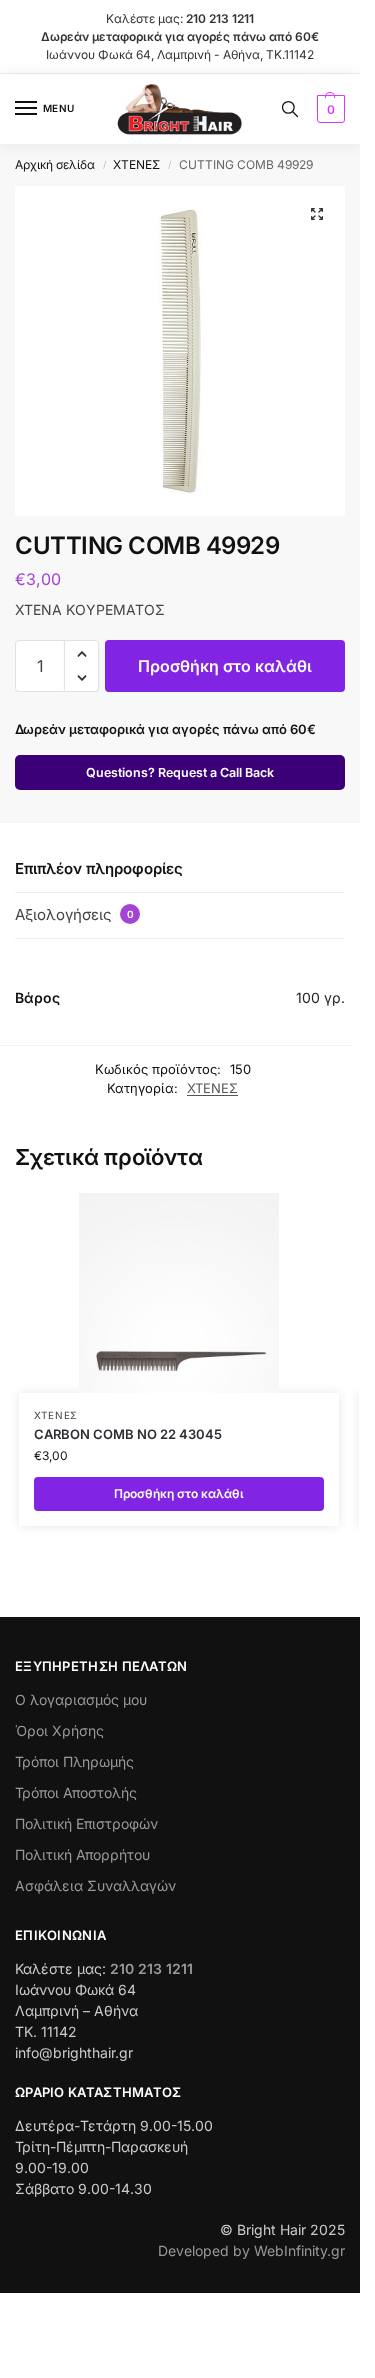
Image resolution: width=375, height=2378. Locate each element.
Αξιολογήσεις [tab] (74, 914)
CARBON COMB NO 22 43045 (128, 1434)
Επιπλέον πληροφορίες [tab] (99, 868)
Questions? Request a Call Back (180, 772)
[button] (328, 109)
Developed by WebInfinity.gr (251, 2250)
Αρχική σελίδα (55, 164)
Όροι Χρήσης (59, 1730)
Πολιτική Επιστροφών (86, 1823)
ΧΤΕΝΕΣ (136, 164)
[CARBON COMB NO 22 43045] (179, 1293)
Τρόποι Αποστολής (76, 1792)
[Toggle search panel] (290, 109)
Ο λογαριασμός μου (81, 1699)
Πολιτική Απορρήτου (82, 1854)
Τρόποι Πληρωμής (74, 1761)
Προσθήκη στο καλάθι (225, 666)
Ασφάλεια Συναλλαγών (95, 1885)
